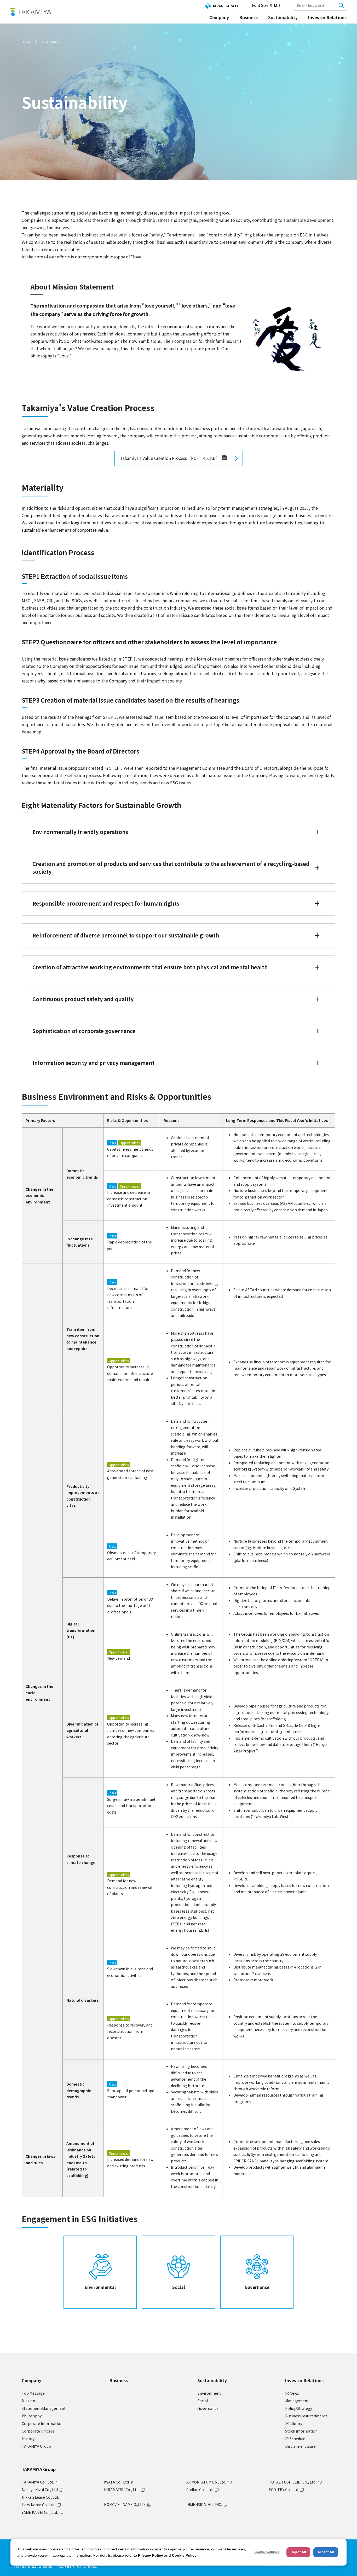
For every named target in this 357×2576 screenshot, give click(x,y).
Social (179, 2287)
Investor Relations (327, 17)
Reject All (298, 2552)
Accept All (326, 2552)
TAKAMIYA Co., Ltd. (38, 2482)
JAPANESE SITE (225, 6)
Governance (257, 2287)
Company (219, 17)
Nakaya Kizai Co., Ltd (40, 2490)
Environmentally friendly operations (80, 832)
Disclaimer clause (300, 2446)
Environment (209, 2393)
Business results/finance (306, 2416)
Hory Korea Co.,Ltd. (38, 2505)
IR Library (294, 2423)
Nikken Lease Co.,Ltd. (40, 2497)
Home (26, 42)
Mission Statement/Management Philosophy (44, 2408)
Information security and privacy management (93, 1063)
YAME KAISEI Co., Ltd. (40, 2512)
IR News (292, 2393)
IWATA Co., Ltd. (117, 2482)
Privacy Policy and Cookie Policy (167, 2555)
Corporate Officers (38, 2431)
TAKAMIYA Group (36, 2446)
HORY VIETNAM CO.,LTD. (125, 2504)
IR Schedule (295, 2439)
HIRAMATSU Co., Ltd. (122, 2490)
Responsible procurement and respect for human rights (106, 903)
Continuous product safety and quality (83, 999)
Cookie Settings (266, 2552)
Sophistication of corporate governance (84, 1031)
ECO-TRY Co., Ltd (283, 2490)
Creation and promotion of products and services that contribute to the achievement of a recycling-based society (171, 868)
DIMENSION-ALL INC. (204, 2504)
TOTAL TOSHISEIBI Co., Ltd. (292, 2482)
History (28, 2439)
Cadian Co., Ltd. (200, 2490)
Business (249, 17)
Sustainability (283, 17)
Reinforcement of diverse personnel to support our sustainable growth (126, 935)
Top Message (33, 2393)
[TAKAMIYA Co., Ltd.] (31, 12)
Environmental (100, 2287)
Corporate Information (42, 2423)
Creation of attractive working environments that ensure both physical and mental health (150, 967)
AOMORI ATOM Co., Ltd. (206, 2482)
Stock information (301, 2431)
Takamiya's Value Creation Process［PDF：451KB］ (173, 458)
